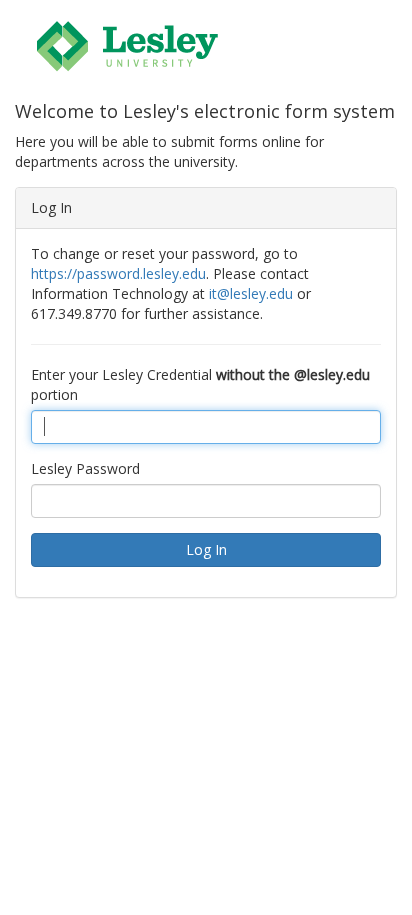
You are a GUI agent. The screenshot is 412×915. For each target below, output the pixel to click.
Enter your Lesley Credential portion (200, 384)
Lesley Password (85, 468)
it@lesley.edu (251, 293)
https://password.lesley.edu (118, 273)
